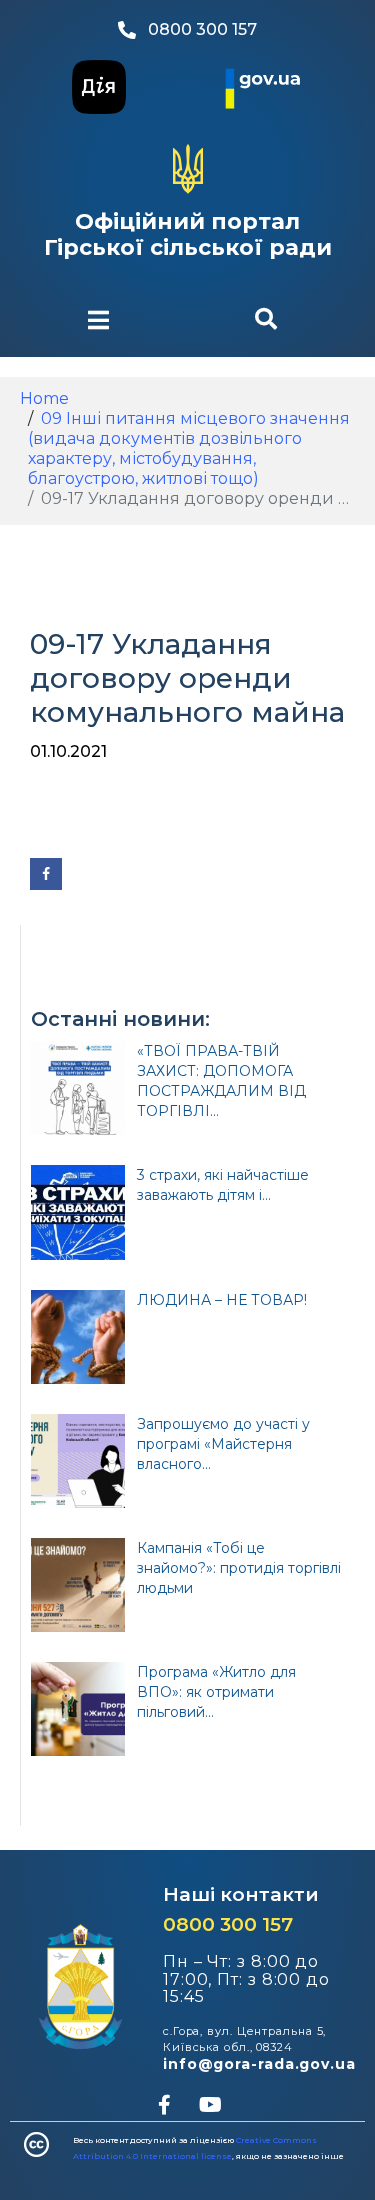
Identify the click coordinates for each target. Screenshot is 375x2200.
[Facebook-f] (165, 2105)
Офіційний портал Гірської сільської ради (188, 234)
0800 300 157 (228, 1924)
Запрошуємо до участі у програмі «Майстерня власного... (223, 1444)
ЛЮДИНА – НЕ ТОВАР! (222, 1300)
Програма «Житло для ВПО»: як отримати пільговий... (216, 1692)
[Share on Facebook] (46, 874)
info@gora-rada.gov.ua (259, 2064)
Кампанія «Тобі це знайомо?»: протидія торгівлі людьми (239, 1568)
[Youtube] (211, 2105)
